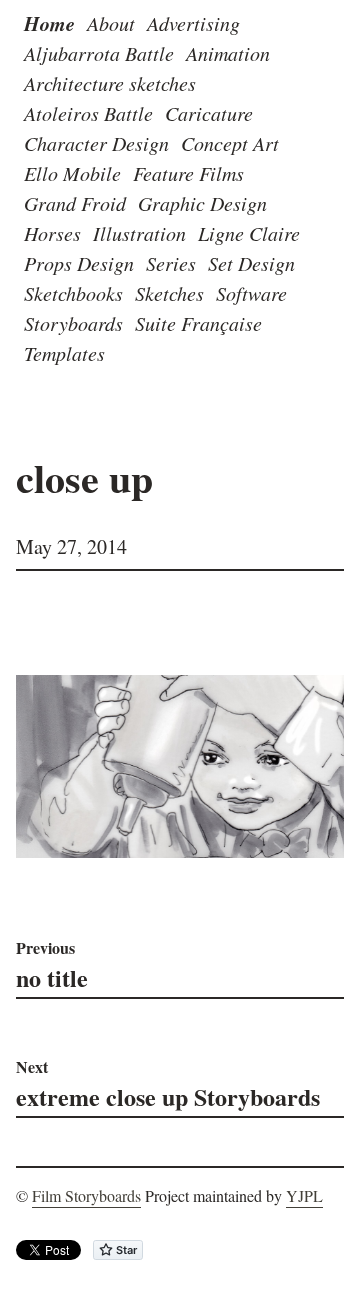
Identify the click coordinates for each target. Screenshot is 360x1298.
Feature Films (188, 173)
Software (251, 293)
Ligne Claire (249, 233)
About (111, 23)
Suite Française (198, 323)
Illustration (139, 233)
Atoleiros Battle (88, 113)
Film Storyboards (86, 1195)
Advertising (193, 23)
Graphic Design (202, 203)
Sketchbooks (73, 293)
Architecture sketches (110, 83)
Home (49, 23)
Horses (52, 233)
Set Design (251, 263)
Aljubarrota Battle (99, 53)
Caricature (209, 113)
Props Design (79, 263)
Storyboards (73, 323)
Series (171, 263)
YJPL (304, 1195)
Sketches (169, 293)
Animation (228, 53)
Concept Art (230, 143)
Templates (64, 353)
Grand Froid (75, 203)
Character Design (96, 143)
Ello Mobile (72, 173)
